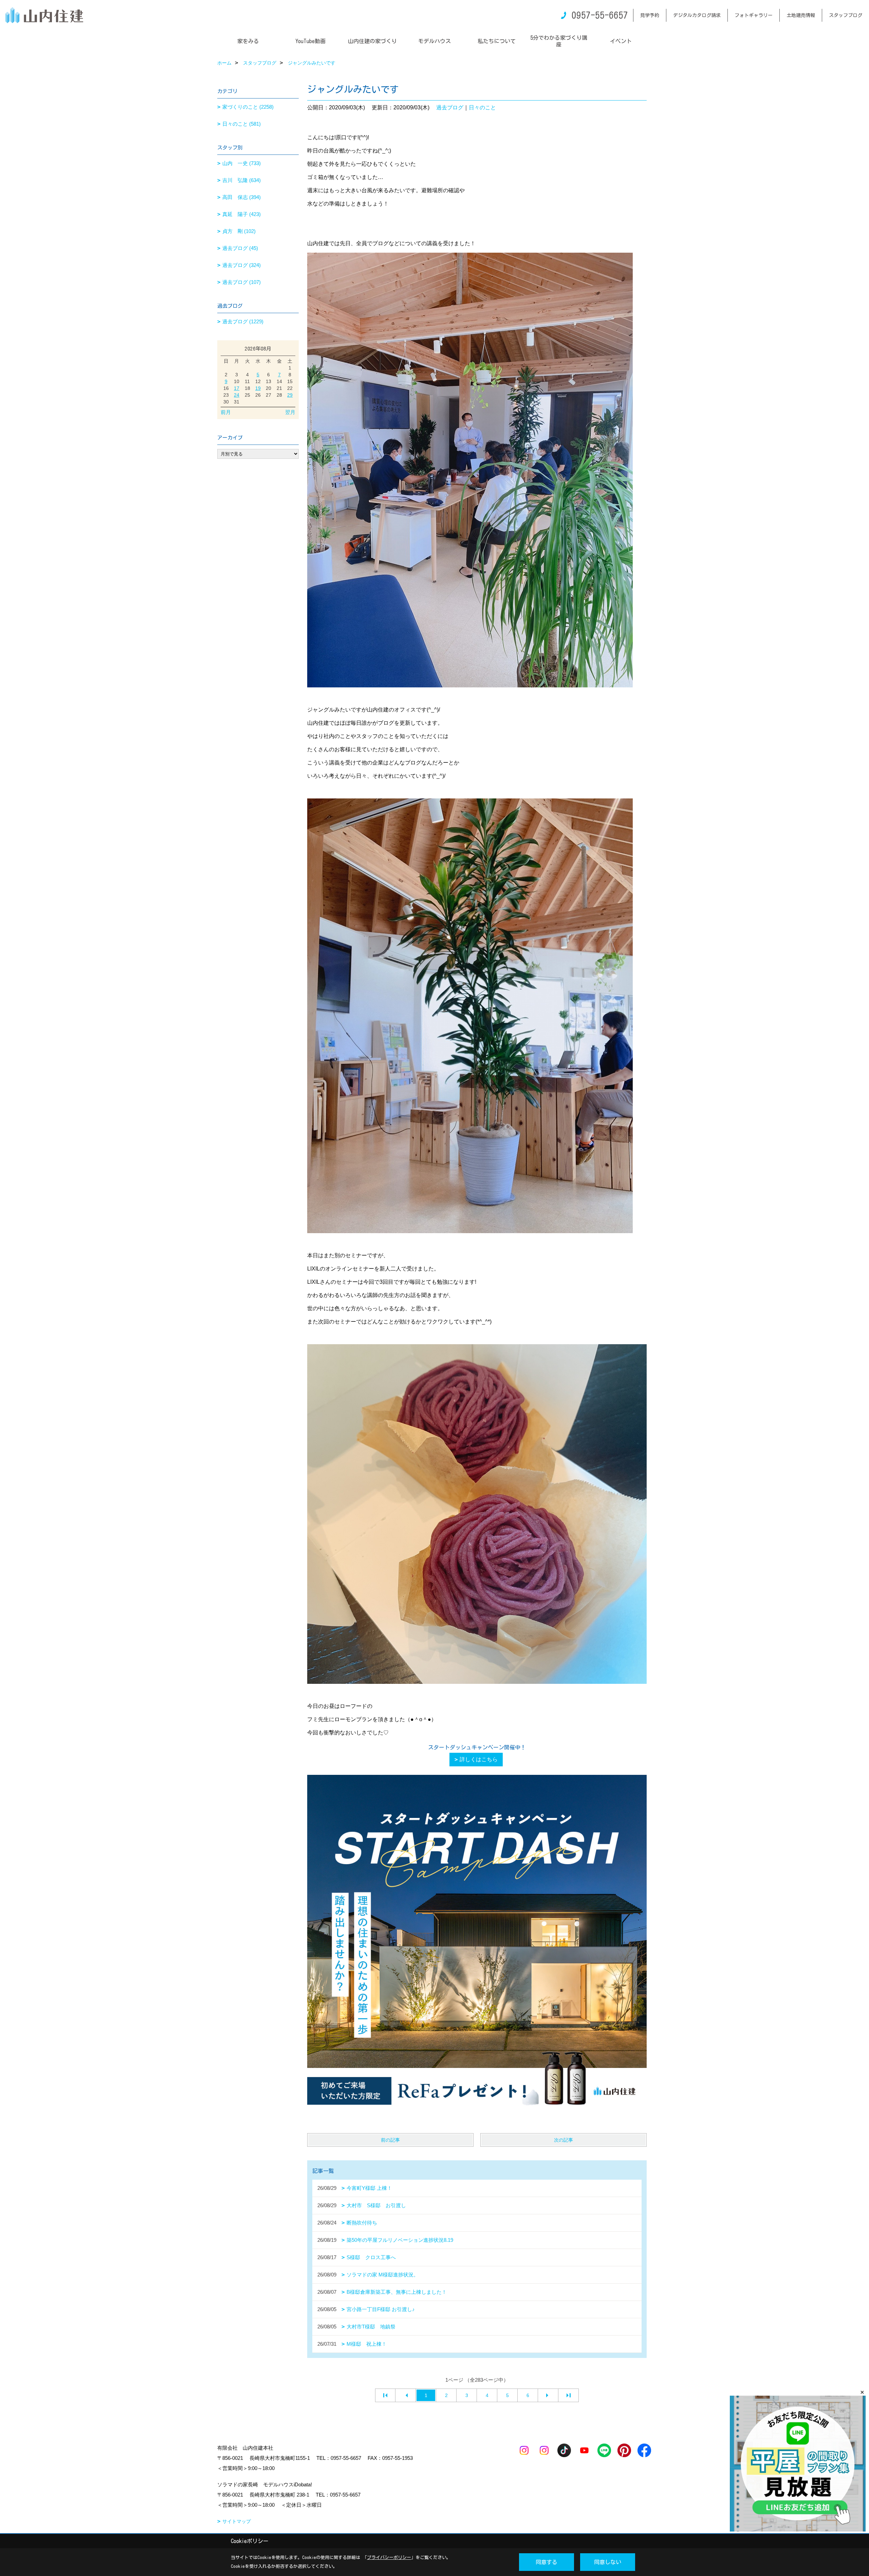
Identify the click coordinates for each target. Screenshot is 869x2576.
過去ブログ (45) (240, 248)
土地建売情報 (801, 15)
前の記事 (390, 2140)
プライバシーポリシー (389, 2557)
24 (237, 395)
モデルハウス (434, 41)
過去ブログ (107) (242, 282)
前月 (226, 412)
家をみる (248, 41)
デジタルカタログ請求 (697, 15)
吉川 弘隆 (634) (242, 180)
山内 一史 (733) (242, 163)
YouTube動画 (310, 41)
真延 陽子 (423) (242, 214)
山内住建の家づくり (372, 41)
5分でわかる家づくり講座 (559, 41)
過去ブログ (450, 107)
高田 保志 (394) (242, 197)
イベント (621, 41)
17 (237, 388)
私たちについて (497, 41)
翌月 (290, 412)
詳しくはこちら (479, 1759)
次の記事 (563, 2140)
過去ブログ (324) (242, 265)
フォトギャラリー (754, 15)
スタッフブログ (846, 15)
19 (258, 388)
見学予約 (650, 15)
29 (290, 395)
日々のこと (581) (242, 124)
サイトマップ (237, 2521)
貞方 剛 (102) (239, 231)
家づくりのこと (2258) (248, 107)
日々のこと (482, 107)
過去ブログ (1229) (243, 321)
